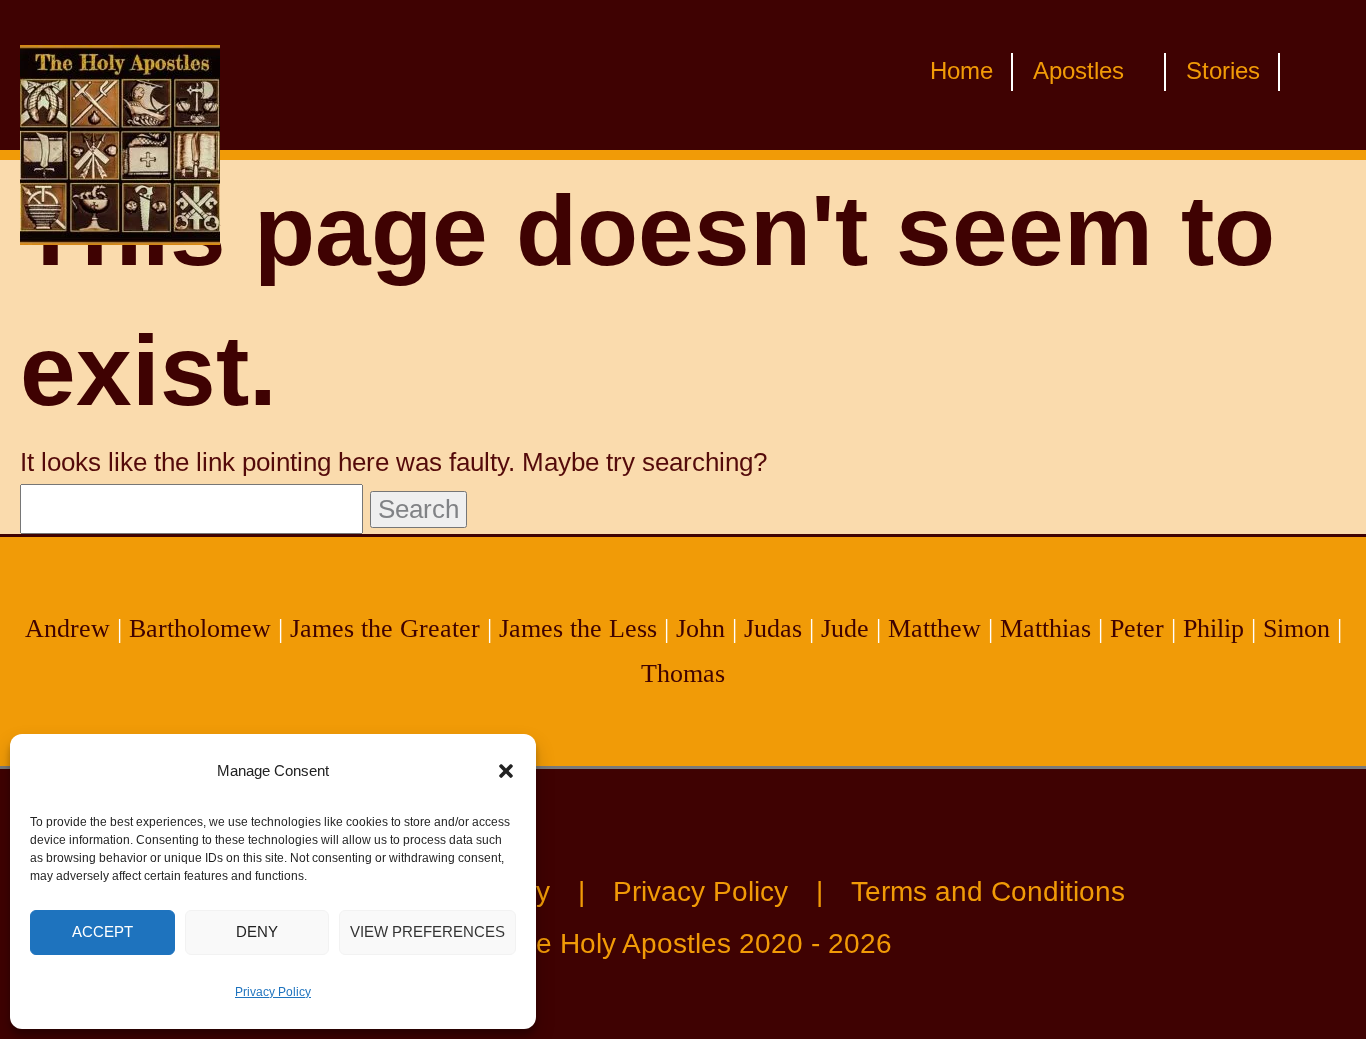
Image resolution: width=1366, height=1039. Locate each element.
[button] (506, 771)
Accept (102, 931)
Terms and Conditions (988, 891)
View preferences (427, 931)
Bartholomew (200, 628)
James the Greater (385, 628)
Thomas (683, 673)
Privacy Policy (273, 992)
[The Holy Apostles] (120, 73)
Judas (773, 628)
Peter (1137, 628)
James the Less (578, 628)
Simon (1296, 628)
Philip (1213, 628)
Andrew (67, 628)
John (700, 628)
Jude (845, 628)
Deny (257, 931)
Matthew (934, 628)
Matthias (1045, 628)
